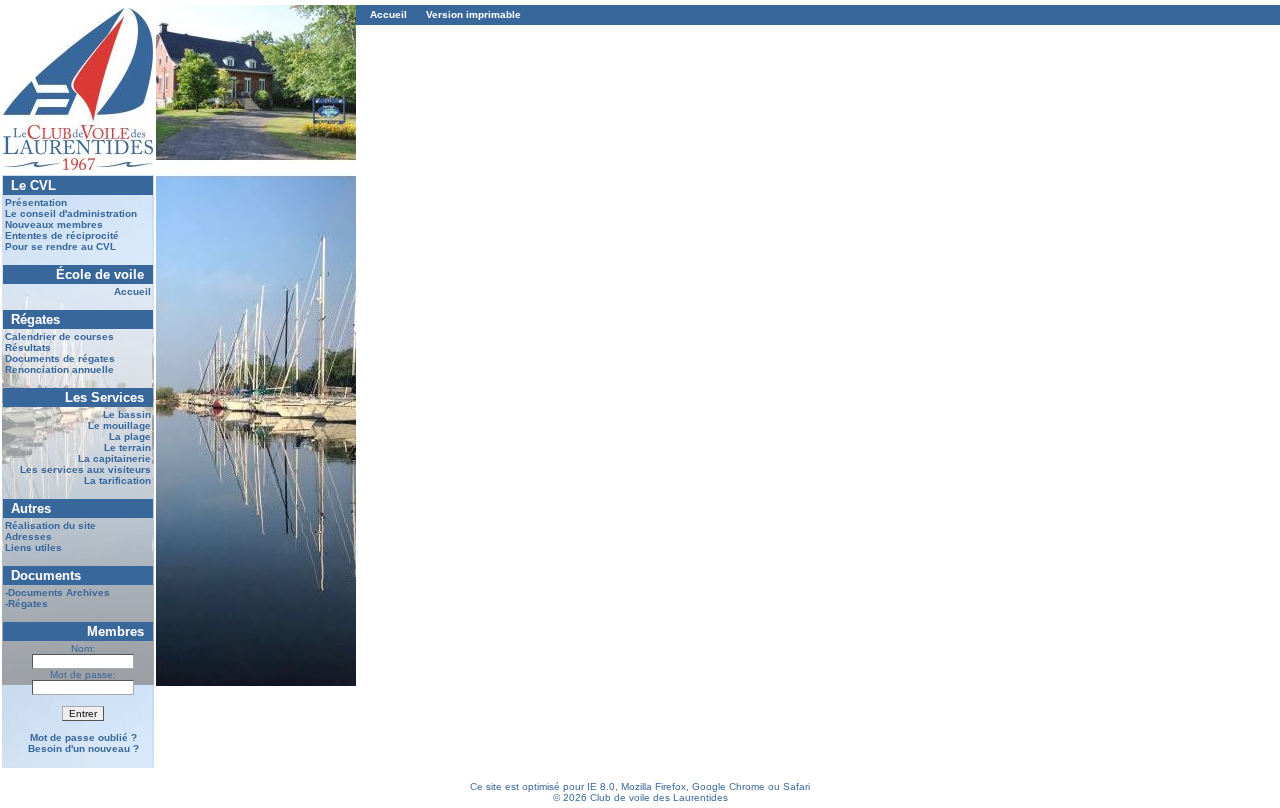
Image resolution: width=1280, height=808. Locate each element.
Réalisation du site (50, 525)
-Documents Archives (57, 592)
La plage (130, 436)
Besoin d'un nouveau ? (83, 748)
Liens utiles (33, 547)
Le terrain (127, 447)
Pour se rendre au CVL (60, 246)
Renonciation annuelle (59, 369)
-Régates (26, 603)
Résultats (28, 347)
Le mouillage (119, 425)
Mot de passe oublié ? (83, 737)
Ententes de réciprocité (62, 235)
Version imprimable (473, 14)
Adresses (28, 536)
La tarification (117, 480)
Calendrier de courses (59, 336)
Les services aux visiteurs (85, 469)
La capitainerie (114, 458)
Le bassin (127, 414)
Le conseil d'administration (71, 213)
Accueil (132, 291)
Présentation (36, 202)
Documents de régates (60, 358)
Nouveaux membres (54, 224)
